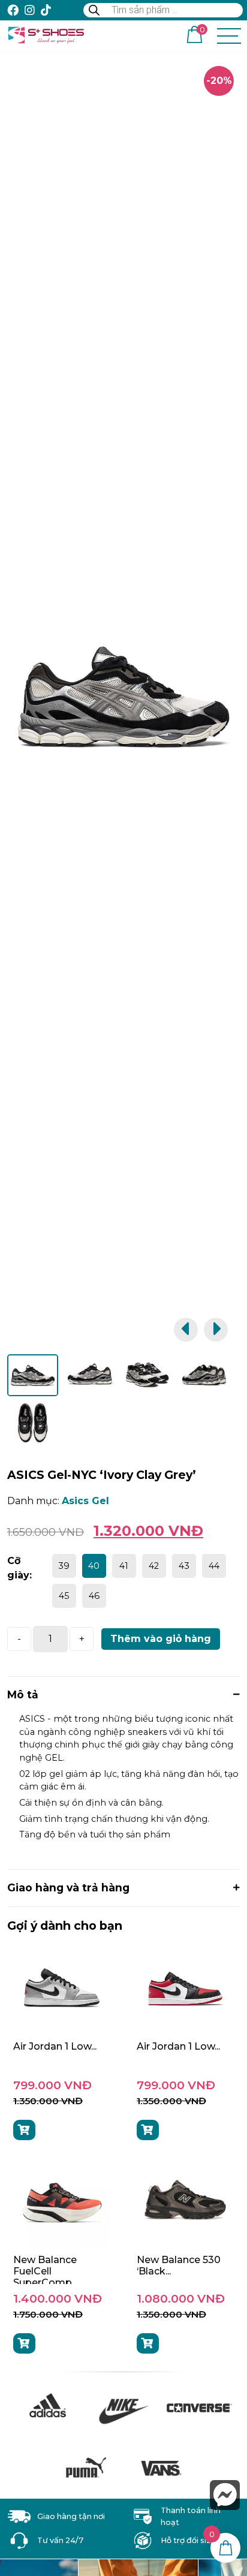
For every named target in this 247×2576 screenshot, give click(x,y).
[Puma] (86, 2468)
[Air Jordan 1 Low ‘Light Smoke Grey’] (62, 1990)
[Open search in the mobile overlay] (163, 10)
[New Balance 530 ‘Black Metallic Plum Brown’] (185, 2203)
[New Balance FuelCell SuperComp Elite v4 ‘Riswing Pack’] (62, 2203)
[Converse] (199, 2408)
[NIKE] (123, 2408)
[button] (186, 1330)
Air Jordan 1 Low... (55, 2046)
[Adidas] (47, 2408)
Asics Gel (85, 1501)
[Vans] (161, 2468)
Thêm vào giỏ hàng (161, 1639)
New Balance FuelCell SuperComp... (45, 2271)
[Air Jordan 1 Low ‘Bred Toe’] (185, 1990)
